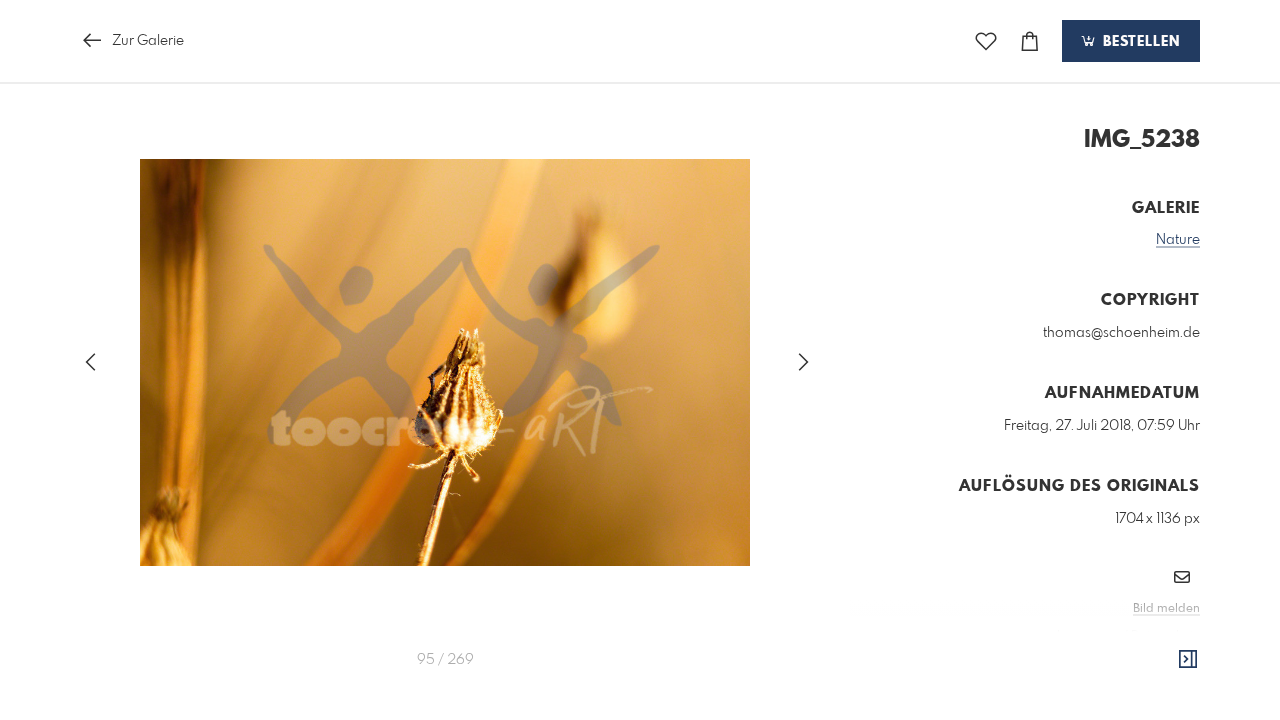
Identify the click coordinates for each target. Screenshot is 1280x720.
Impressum (1088, 636)
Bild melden (1166, 609)
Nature (1178, 240)
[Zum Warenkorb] (1030, 41)
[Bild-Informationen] (1188, 660)
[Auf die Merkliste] (986, 41)
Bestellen (1139, 42)
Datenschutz (1165, 636)
